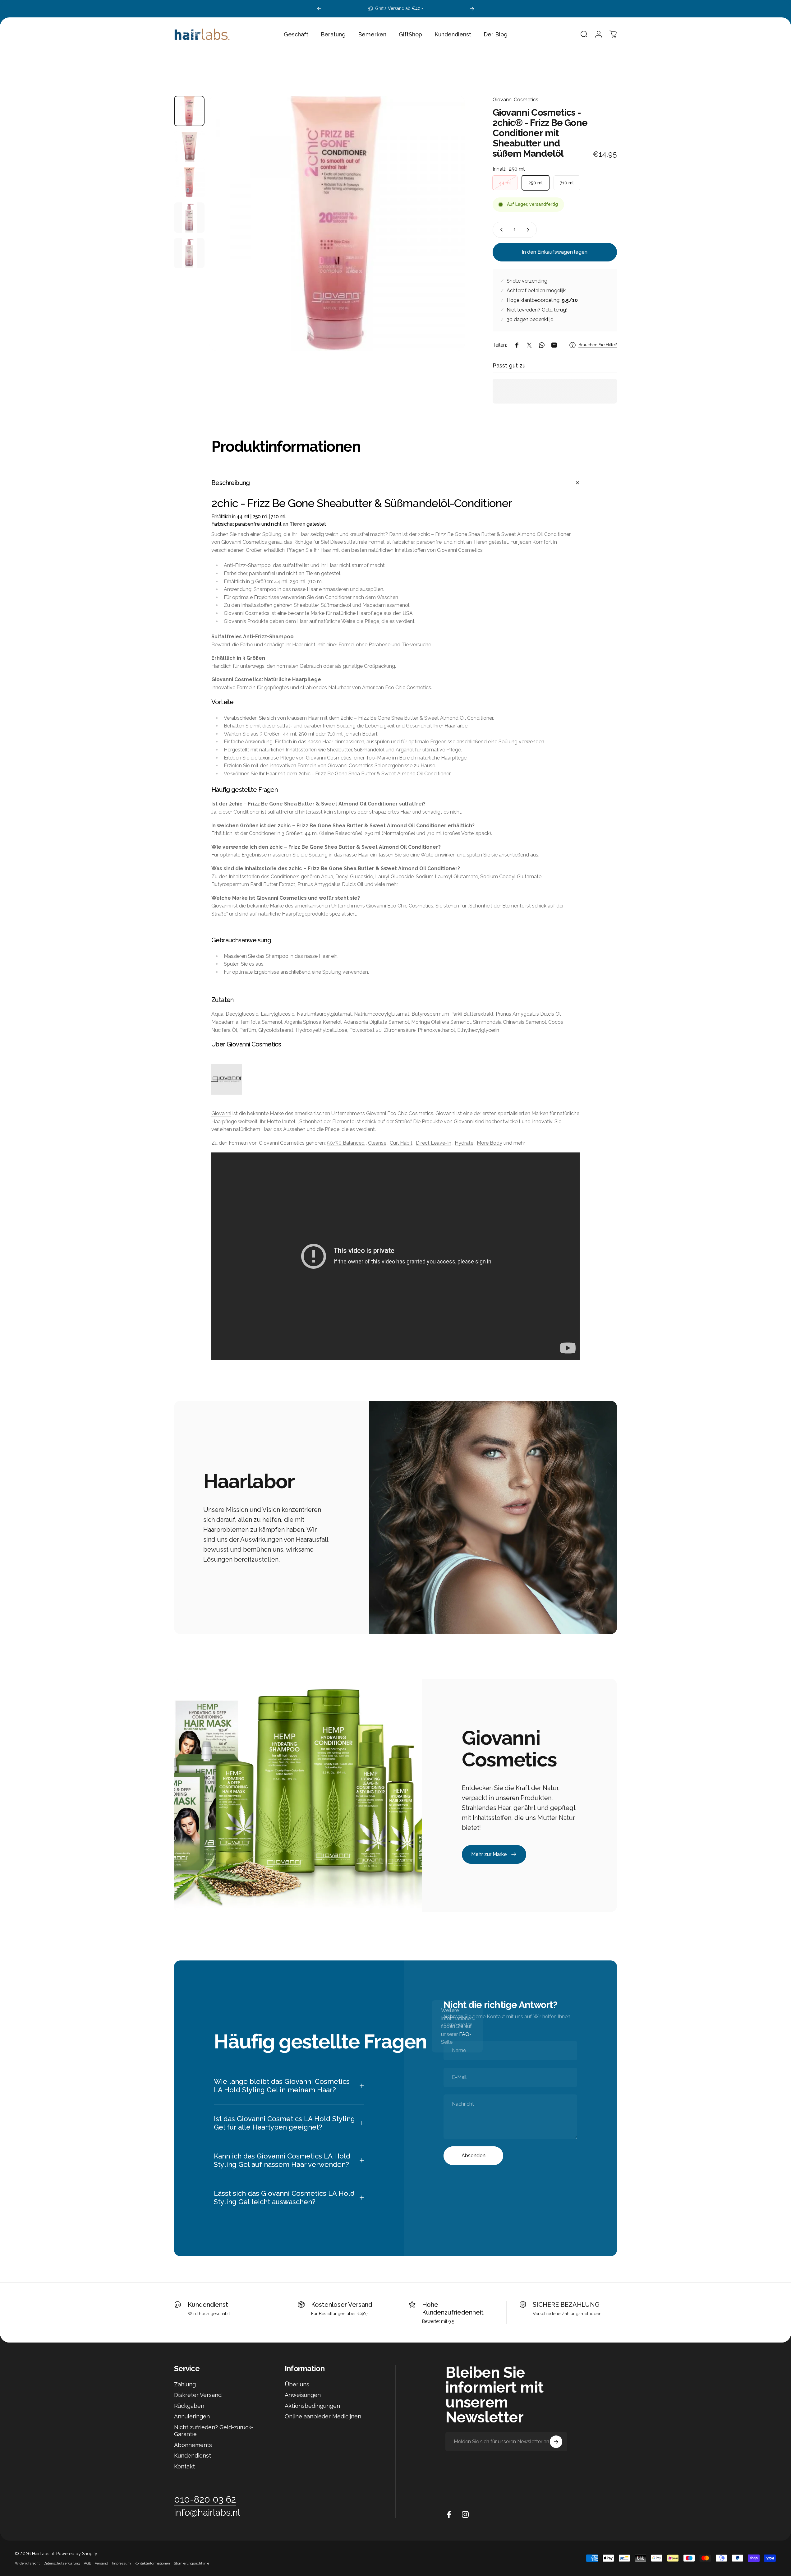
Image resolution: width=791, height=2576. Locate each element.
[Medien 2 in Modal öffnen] (337, 223)
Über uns (297, 2384)
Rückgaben (189, 2406)
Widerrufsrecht (27, 2563)
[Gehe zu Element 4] (189, 218)
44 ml (505, 183)
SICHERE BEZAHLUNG (566, 2305)
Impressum (121, 2563)
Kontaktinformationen (152, 2563)
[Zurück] (319, 9)
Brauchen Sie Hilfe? (598, 345)
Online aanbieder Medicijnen (323, 2416)
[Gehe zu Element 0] (189, 111)
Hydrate (464, 1143)
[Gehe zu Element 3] (189, 182)
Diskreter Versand (198, 2395)
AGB (87, 2563)
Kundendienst (208, 2305)
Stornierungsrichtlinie (191, 2563)
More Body (490, 1143)
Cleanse (377, 1143)
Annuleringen (192, 2416)
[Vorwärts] (472, 9)
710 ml (567, 183)
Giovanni (221, 1113)
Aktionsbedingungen (312, 2406)
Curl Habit (401, 1143)
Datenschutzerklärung (62, 2563)
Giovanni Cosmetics (515, 100)
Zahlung (185, 2384)
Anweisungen (303, 2395)
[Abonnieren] (556, 2442)
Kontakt (184, 2466)
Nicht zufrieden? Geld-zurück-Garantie (214, 2431)
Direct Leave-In (434, 1143)
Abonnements (193, 2445)
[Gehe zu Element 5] (189, 253)
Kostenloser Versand (342, 2305)
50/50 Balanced (346, 1143)
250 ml (536, 183)
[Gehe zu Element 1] (189, 146)
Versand (101, 2563)
